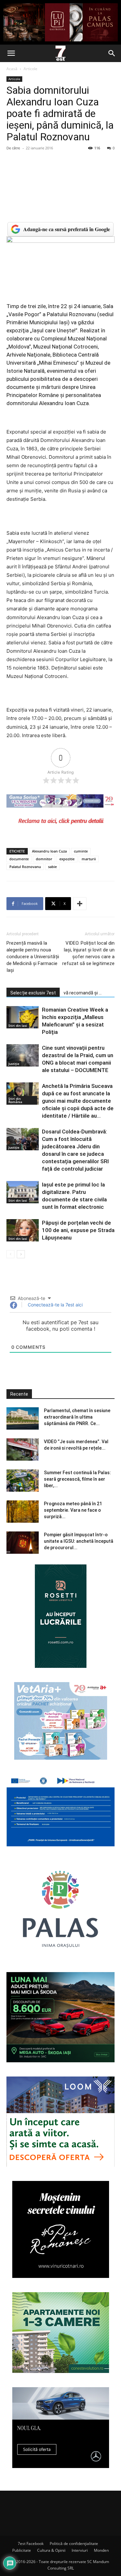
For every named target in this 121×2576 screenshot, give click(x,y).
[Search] (112, 53)
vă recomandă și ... (83, 993)
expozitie (67, 859)
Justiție (14, 1064)
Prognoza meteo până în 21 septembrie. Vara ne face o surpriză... (73, 1510)
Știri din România (15, 1100)
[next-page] (21, 1254)
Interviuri (80, 2550)
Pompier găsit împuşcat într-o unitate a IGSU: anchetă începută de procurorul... (79, 1541)
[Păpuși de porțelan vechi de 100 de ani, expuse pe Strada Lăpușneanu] (23, 1230)
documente (19, 859)
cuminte (81, 851)
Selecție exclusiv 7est (33, 993)
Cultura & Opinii (51, 2550)
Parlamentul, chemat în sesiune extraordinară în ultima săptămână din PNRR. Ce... (77, 1417)
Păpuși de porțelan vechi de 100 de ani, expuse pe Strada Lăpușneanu (78, 1230)
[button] (11, 53)
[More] (80, 904)
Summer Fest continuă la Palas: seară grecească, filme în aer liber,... (77, 1479)
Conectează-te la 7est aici (55, 1305)
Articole (30, 69)
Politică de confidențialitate (74, 2544)
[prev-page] (10, 1254)
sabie (52, 867)
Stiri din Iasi (18, 1025)
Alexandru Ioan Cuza (49, 851)
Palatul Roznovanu (25, 867)
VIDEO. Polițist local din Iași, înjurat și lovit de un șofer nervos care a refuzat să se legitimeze (88, 953)
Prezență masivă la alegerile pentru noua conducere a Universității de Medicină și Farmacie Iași (33, 957)
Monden (101, 2550)
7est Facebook (31, 2544)
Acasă (12, 69)
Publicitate (22, 2550)
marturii (89, 859)
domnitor (44, 859)
